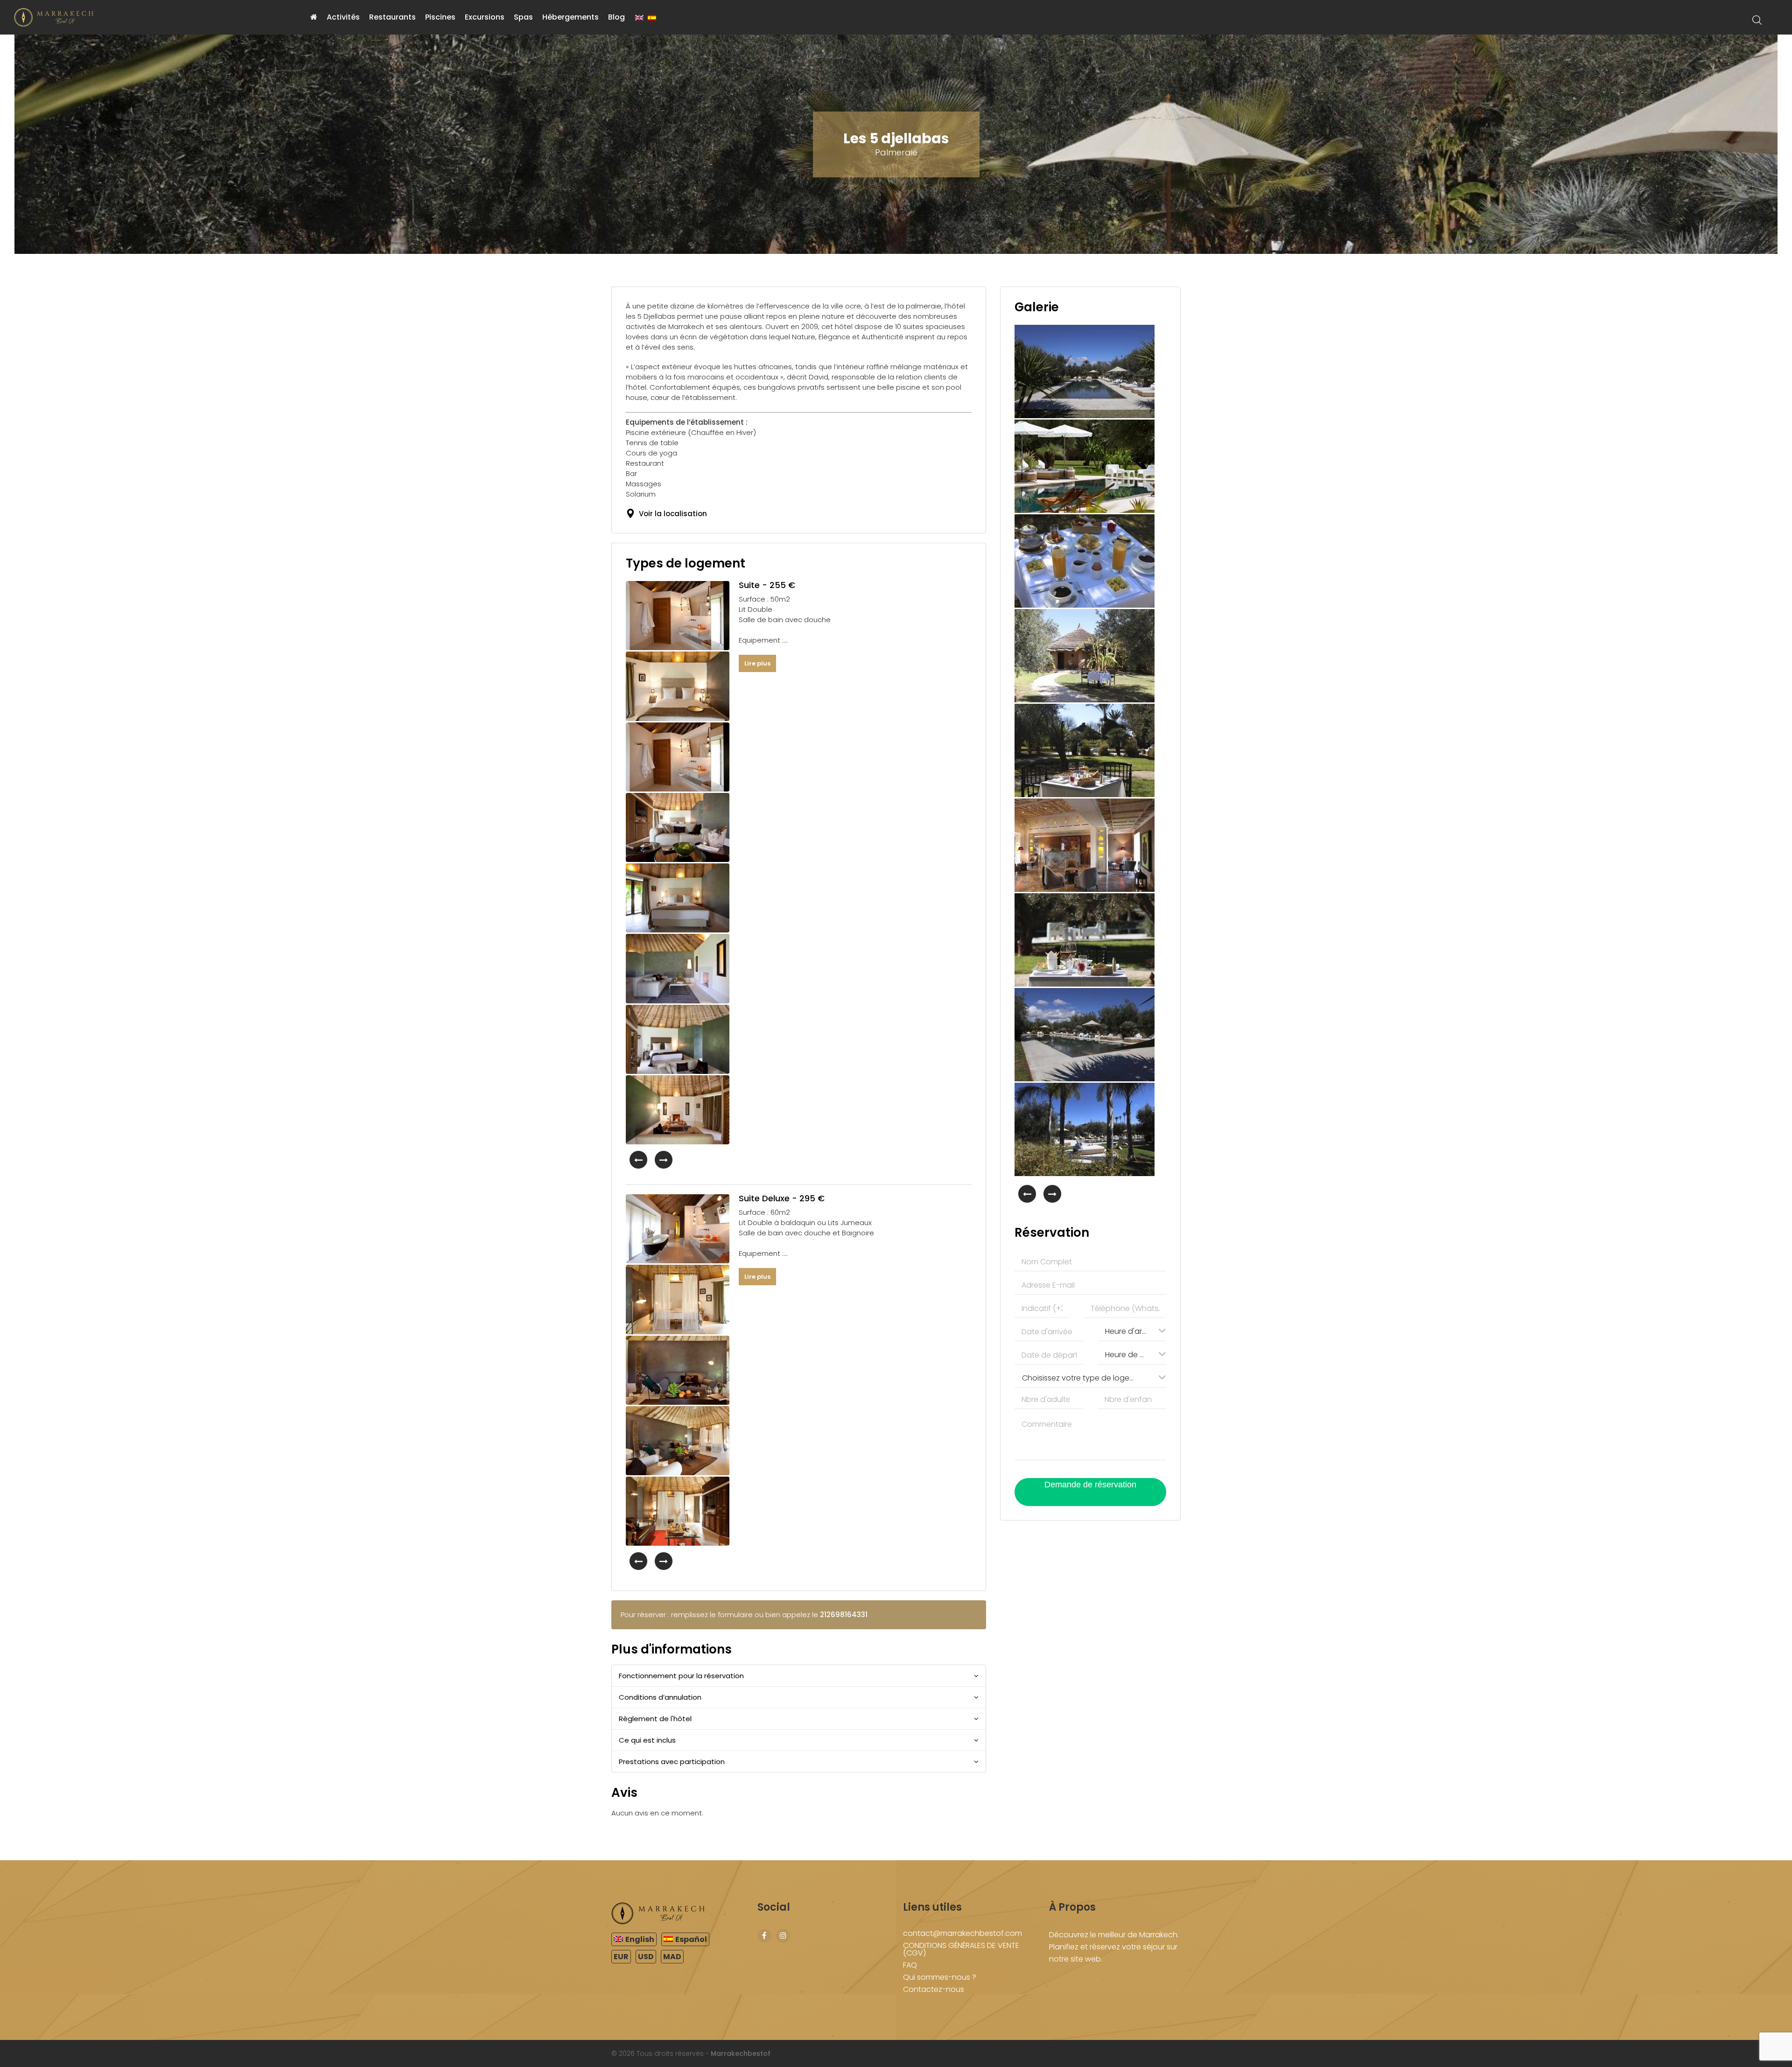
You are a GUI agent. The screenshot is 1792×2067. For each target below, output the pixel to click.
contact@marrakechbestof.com (962, 1933)
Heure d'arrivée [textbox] (1130, 1331)
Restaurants (392, 17)
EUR (621, 1957)
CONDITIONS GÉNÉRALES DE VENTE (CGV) (961, 1949)
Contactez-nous (934, 1989)
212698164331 (844, 1615)
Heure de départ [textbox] (1130, 1355)
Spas (523, 17)
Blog (616, 17)
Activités (343, 17)
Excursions (485, 17)
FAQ (910, 1965)
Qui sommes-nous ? (940, 1977)
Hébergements (570, 17)
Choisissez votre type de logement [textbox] (1082, 1378)
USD (646, 1957)
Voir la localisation (671, 514)
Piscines (440, 17)
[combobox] (1132, 1331)
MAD (672, 1957)
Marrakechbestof (741, 2053)
